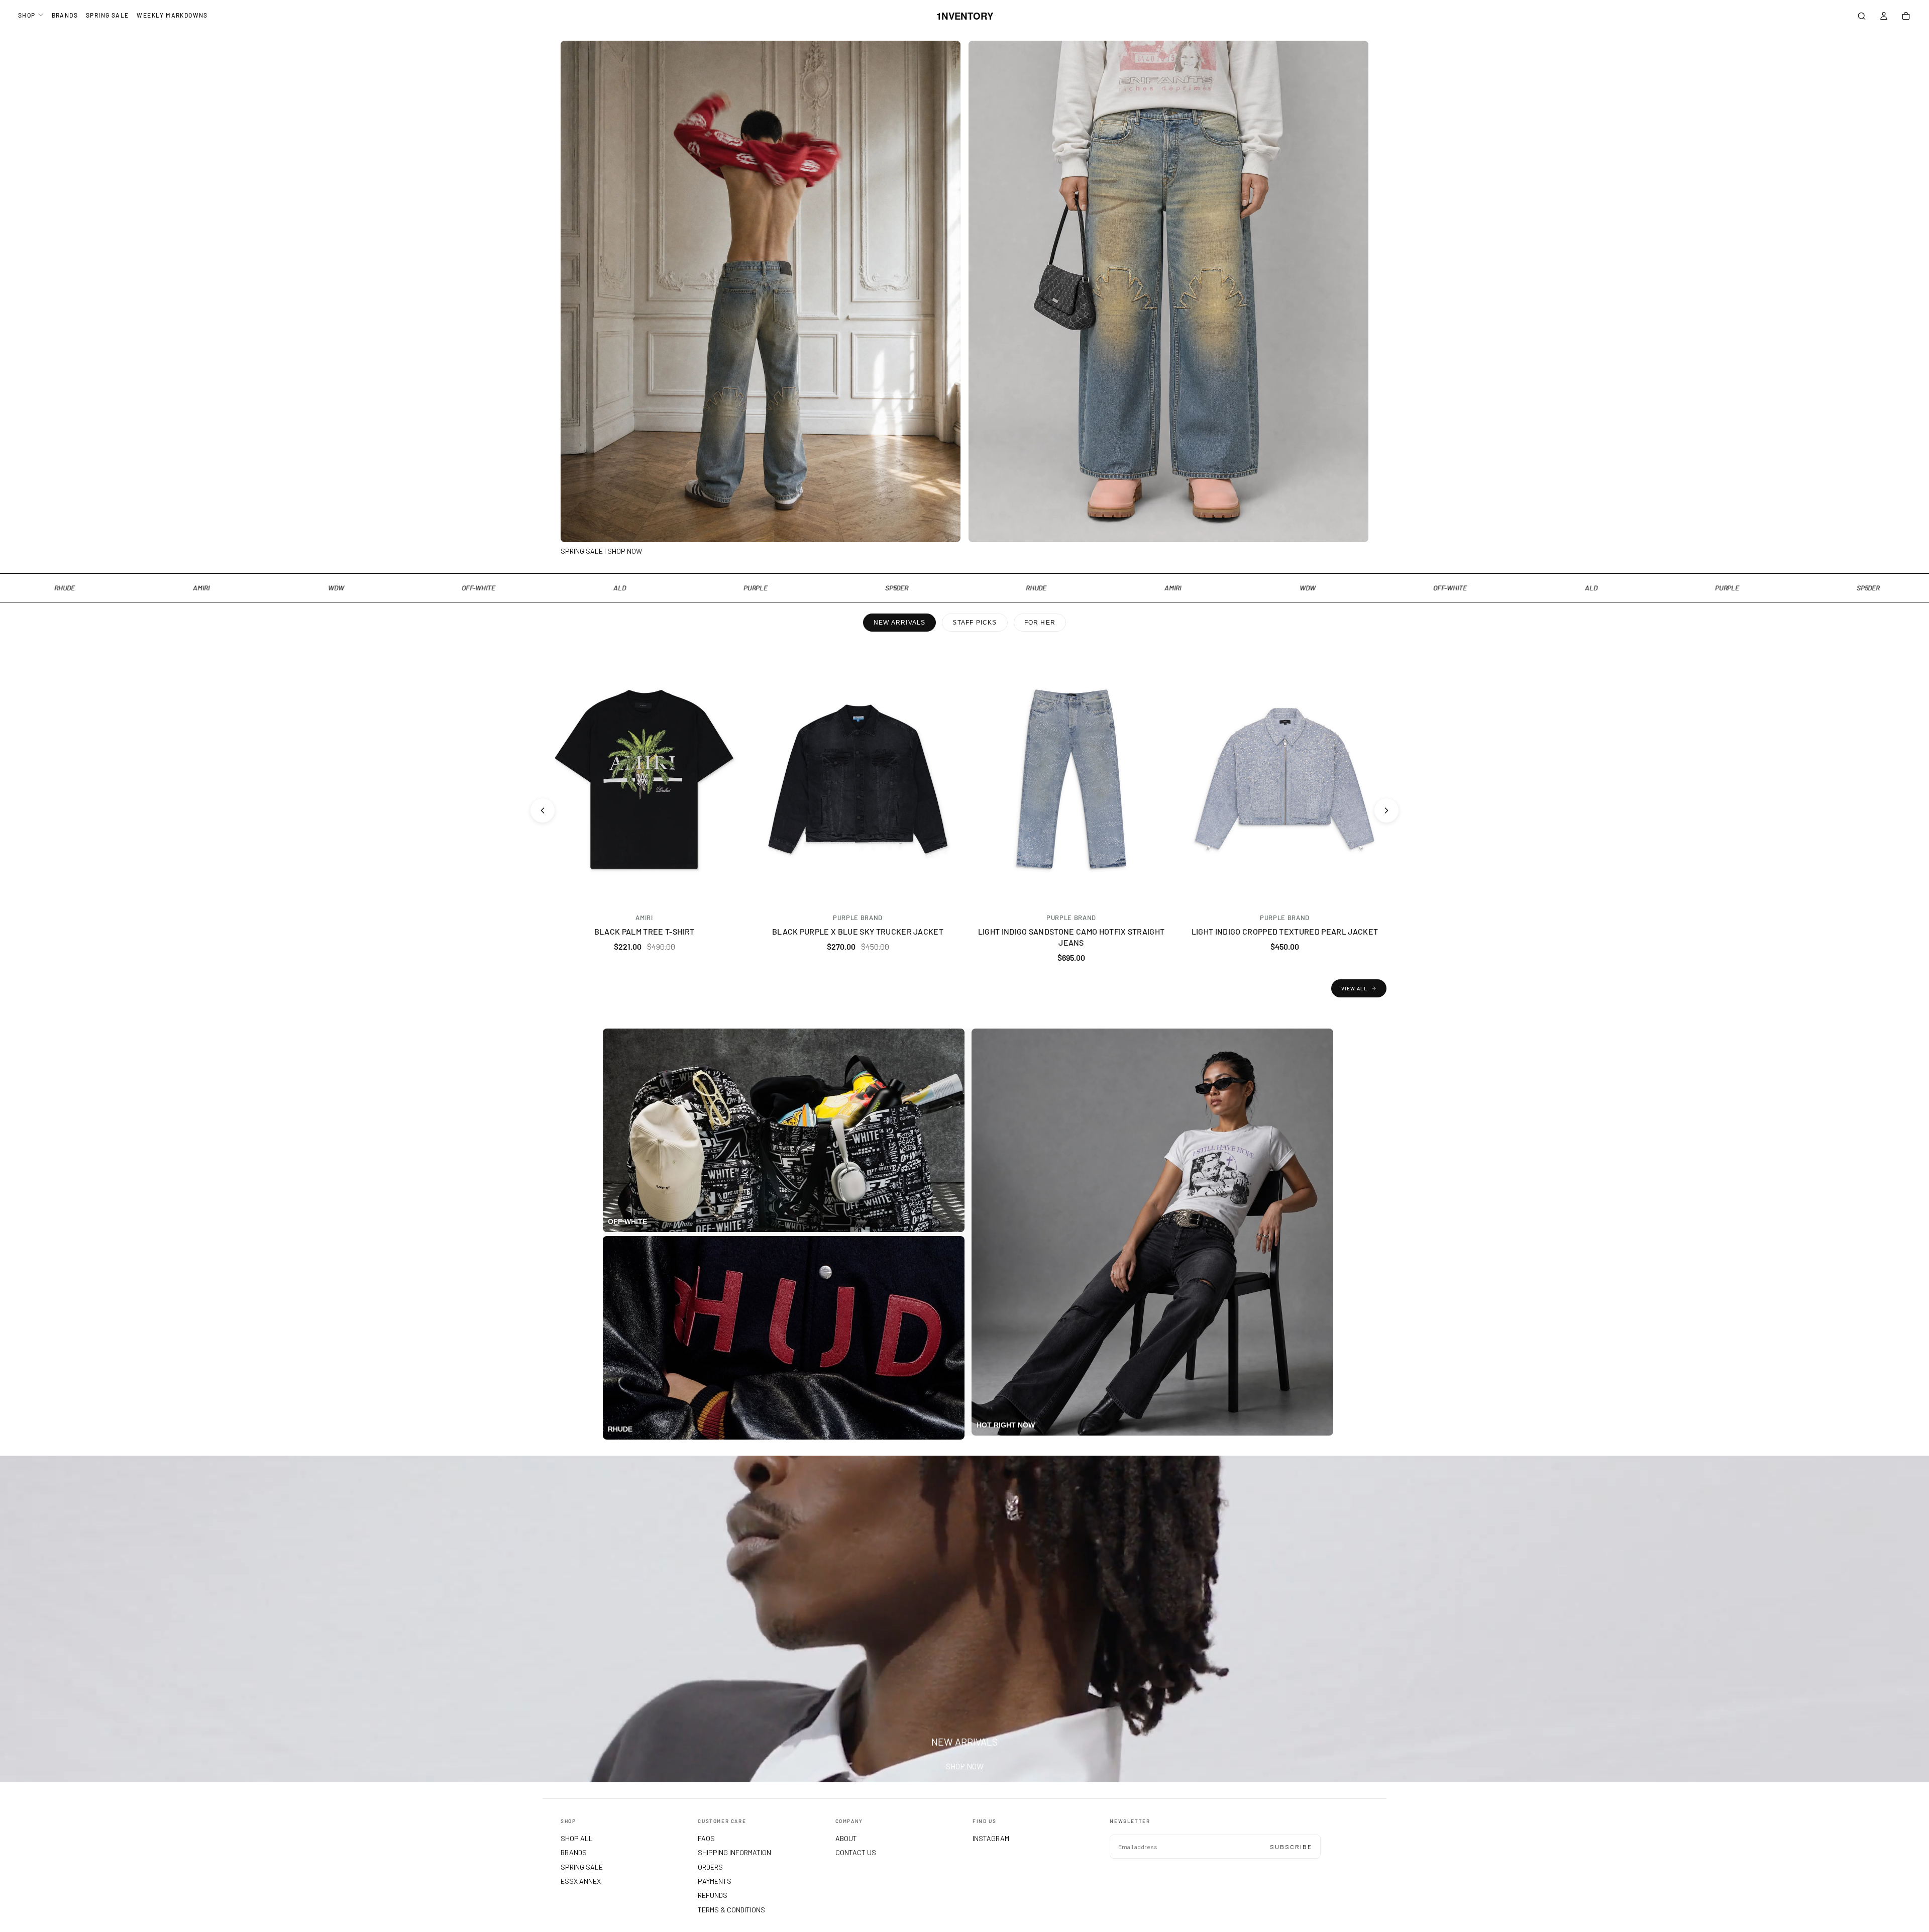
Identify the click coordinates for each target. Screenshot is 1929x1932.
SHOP (27, 15)
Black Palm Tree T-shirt (644, 931)
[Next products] (1386, 810)
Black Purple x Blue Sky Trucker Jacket (858, 931)
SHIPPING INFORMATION (734, 1852)
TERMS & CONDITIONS (731, 1910)
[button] (1862, 17)
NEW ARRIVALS (899, 623)
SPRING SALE (107, 15)
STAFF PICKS (975, 623)
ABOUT (846, 1838)
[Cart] (1906, 17)
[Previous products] (543, 810)
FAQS (706, 1838)
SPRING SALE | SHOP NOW (601, 551)
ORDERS (710, 1867)
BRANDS (65, 15)
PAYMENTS (715, 1881)
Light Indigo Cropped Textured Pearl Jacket (1285, 931)
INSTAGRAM (991, 1838)
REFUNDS (713, 1895)
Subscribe (1291, 1847)
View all (1354, 988)
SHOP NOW (965, 1766)
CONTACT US (856, 1852)
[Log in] (1884, 17)
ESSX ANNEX (581, 1881)
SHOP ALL (577, 1838)
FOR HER (1040, 623)
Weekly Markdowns (172, 15)
